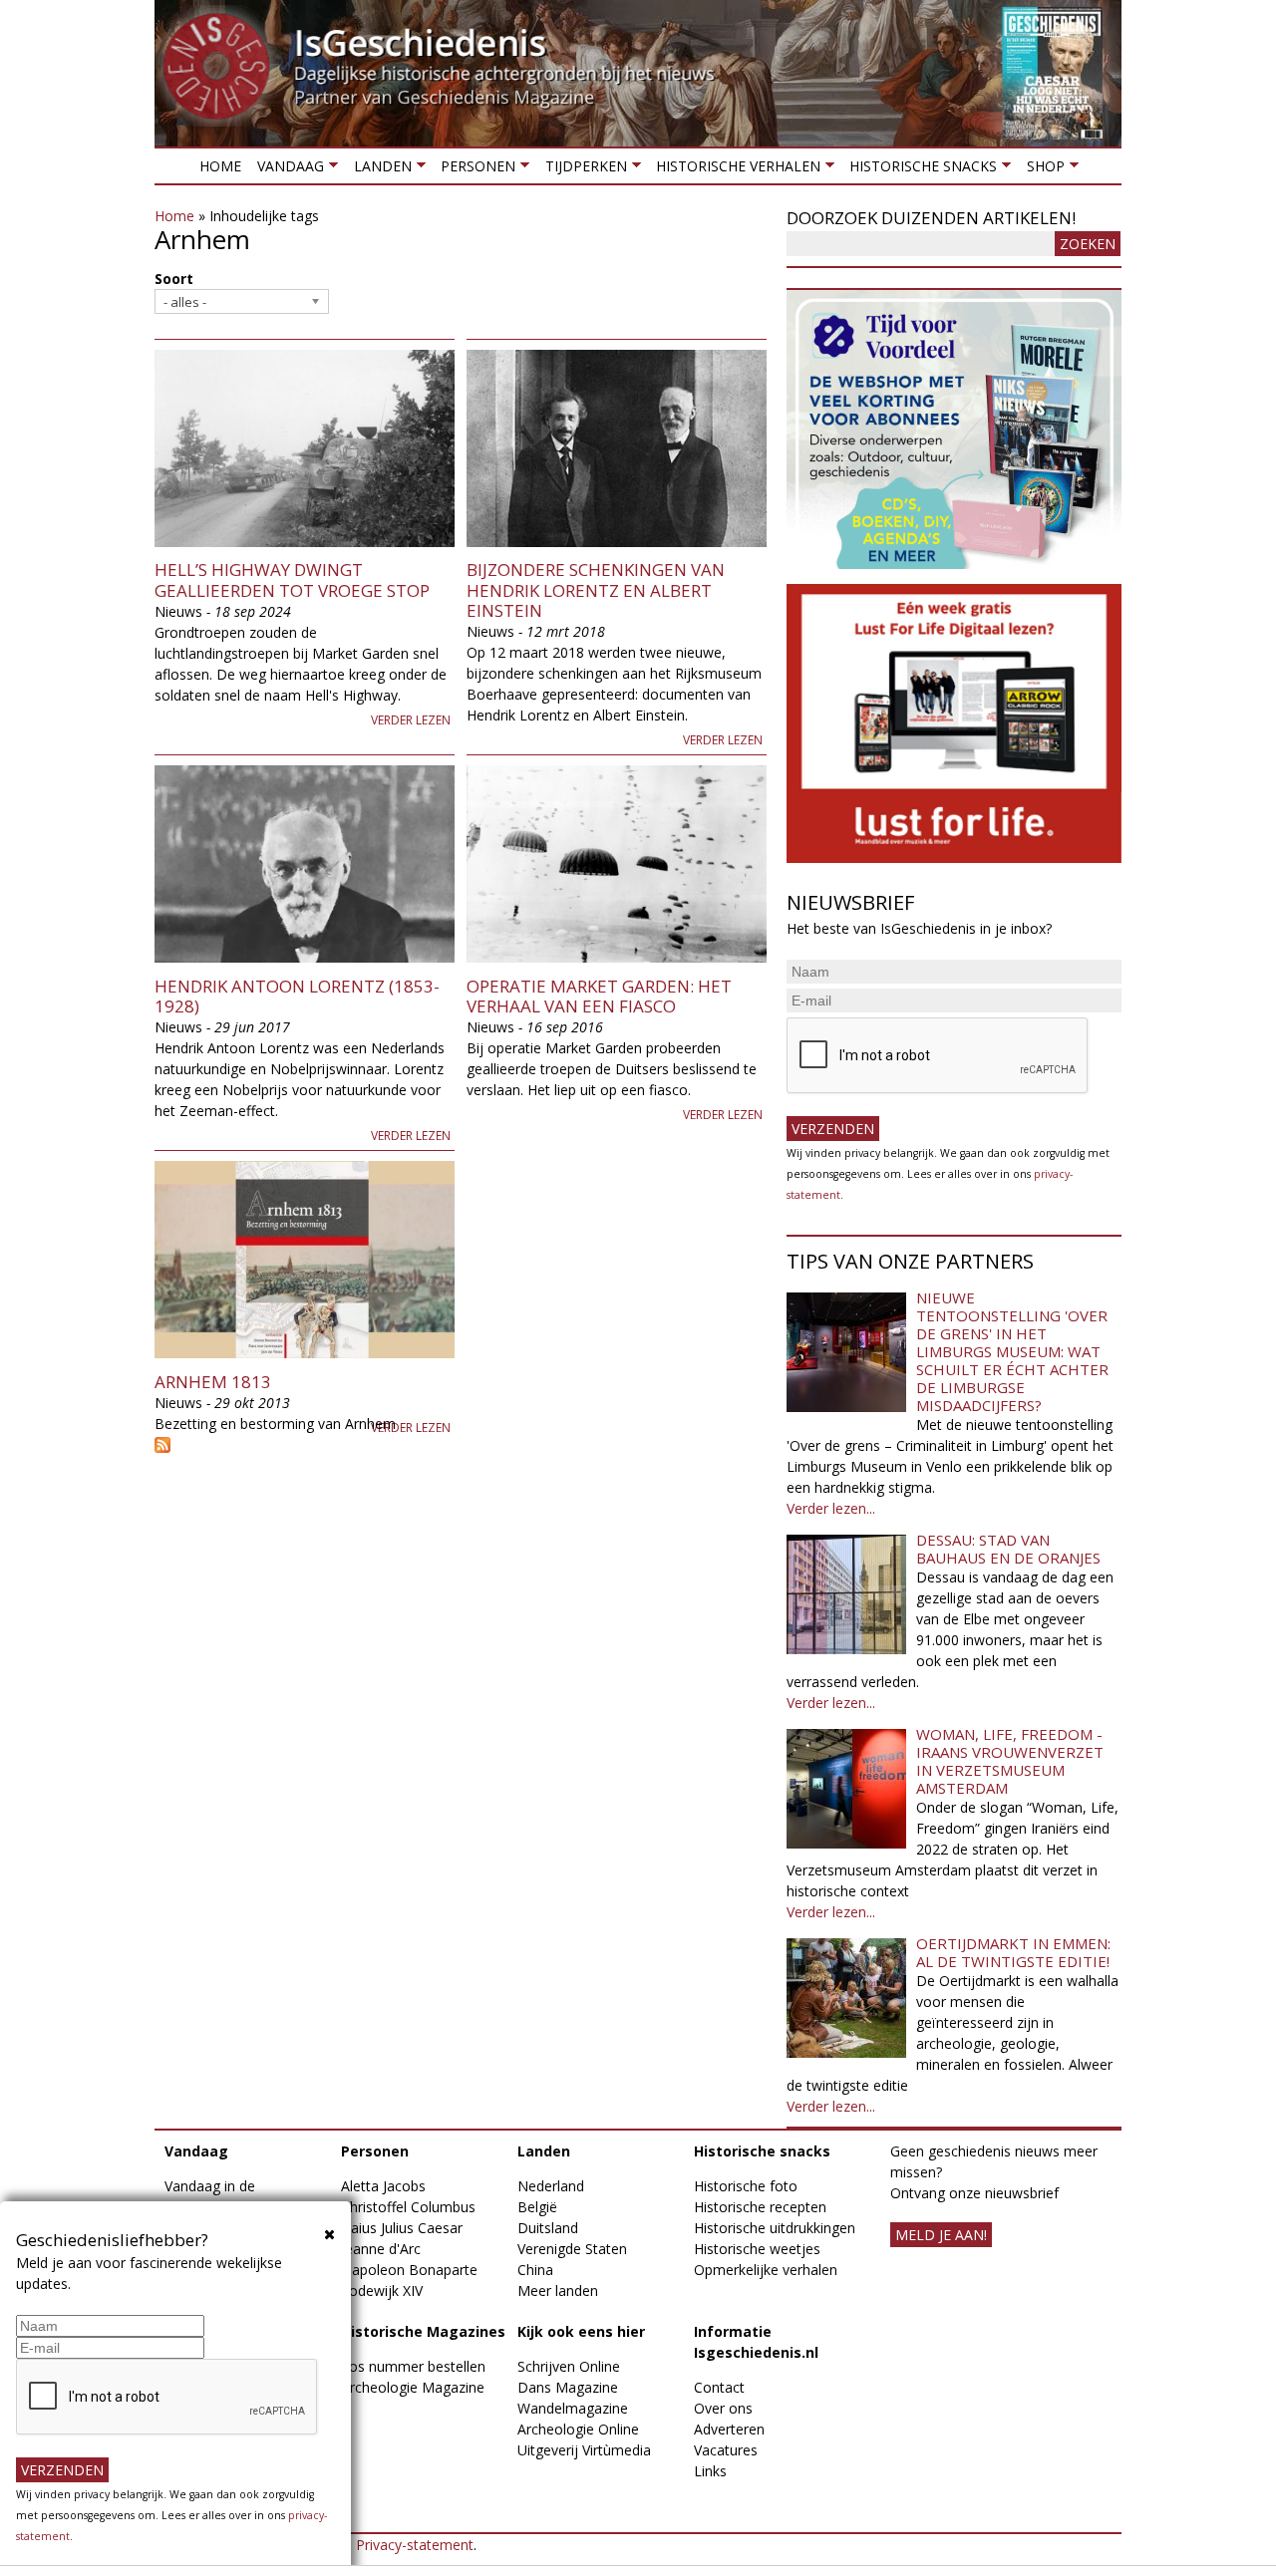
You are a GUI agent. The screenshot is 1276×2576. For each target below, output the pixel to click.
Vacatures (726, 2450)
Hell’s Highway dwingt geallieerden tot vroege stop (292, 579)
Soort (174, 279)
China (535, 2270)
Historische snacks (919, 170)
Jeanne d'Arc (381, 2249)
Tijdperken (581, 170)
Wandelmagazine (573, 2408)
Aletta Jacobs (383, 2186)
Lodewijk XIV (382, 2290)
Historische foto (746, 2186)
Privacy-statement (415, 2545)
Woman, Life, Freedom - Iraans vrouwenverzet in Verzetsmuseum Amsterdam (1010, 1761)
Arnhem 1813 (213, 1382)
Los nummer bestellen (413, 2366)
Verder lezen (411, 720)
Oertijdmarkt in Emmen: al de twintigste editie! (1013, 1952)
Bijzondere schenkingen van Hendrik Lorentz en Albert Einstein (596, 590)
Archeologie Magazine (413, 2387)
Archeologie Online (578, 2429)
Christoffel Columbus (408, 2207)
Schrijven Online (569, 2366)
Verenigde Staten (572, 2249)
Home (220, 166)
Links (710, 2471)
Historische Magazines (423, 2331)
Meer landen (558, 2290)
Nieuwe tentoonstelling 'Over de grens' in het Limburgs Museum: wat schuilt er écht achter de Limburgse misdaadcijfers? (1012, 1351)
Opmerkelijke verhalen (766, 2270)
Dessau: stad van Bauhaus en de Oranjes (1008, 1549)
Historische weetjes (757, 2249)
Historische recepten (760, 2207)
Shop (1041, 170)
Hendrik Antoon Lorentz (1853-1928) (297, 996)
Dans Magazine (568, 2387)
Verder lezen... (831, 1508)
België (537, 2207)
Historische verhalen (734, 170)
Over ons (723, 2408)
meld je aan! (941, 2235)
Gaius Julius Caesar (402, 2228)
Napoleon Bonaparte (409, 2270)
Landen (378, 170)
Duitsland (548, 2228)
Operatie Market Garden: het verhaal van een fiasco (599, 996)
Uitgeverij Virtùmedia (584, 2450)
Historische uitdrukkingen (775, 2228)
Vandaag (287, 170)
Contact (719, 2387)
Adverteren (729, 2429)
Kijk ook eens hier (581, 2331)
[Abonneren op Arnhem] (461, 1445)
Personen (474, 170)
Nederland (551, 2186)
